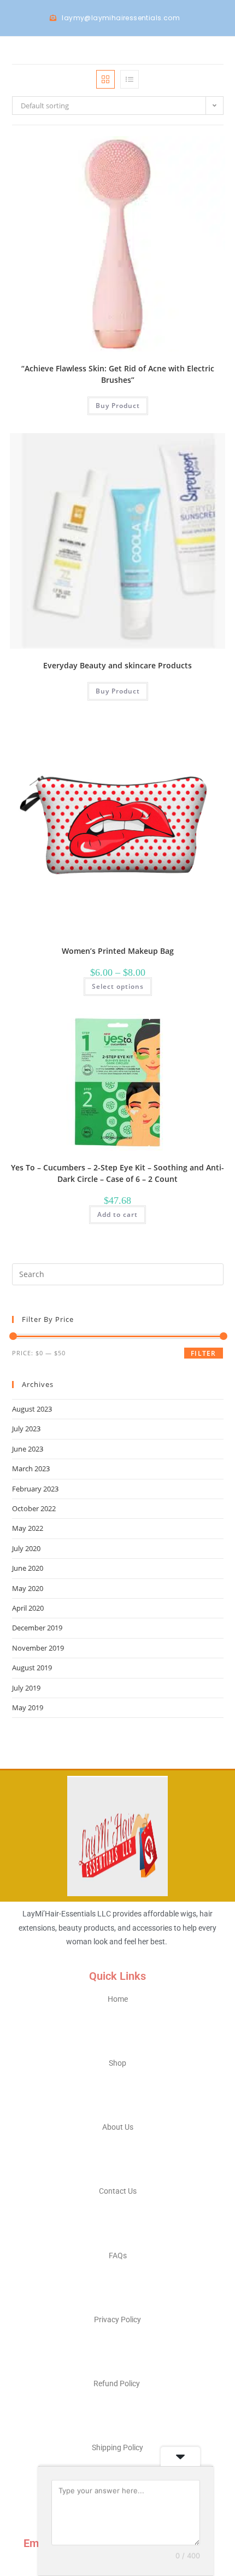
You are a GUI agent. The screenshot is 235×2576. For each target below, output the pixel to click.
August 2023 (32, 1409)
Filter (203, 1353)
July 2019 (26, 1688)
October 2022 (34, 1508)
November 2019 (38, 1648)
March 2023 (31, 1468)
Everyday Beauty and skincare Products (117, 665)
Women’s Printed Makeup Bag (118, 951)
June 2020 (28, 1568)
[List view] (130, 79)
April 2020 (28, 1608)
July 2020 (26, 1548)
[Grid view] (105, 79)
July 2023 (26, 1429)
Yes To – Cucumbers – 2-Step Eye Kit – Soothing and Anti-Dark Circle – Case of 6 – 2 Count (117, 1173)
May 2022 (28, 1528)
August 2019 (32, 1668)
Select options (118, 986)
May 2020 (28, 1588)
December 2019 (37, 1628)
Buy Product (118, 406)
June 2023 (28, 1449)
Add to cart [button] (117, 1214)
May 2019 (28, 1707)
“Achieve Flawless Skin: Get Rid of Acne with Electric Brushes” (118, 374)
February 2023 (35, 1489)
